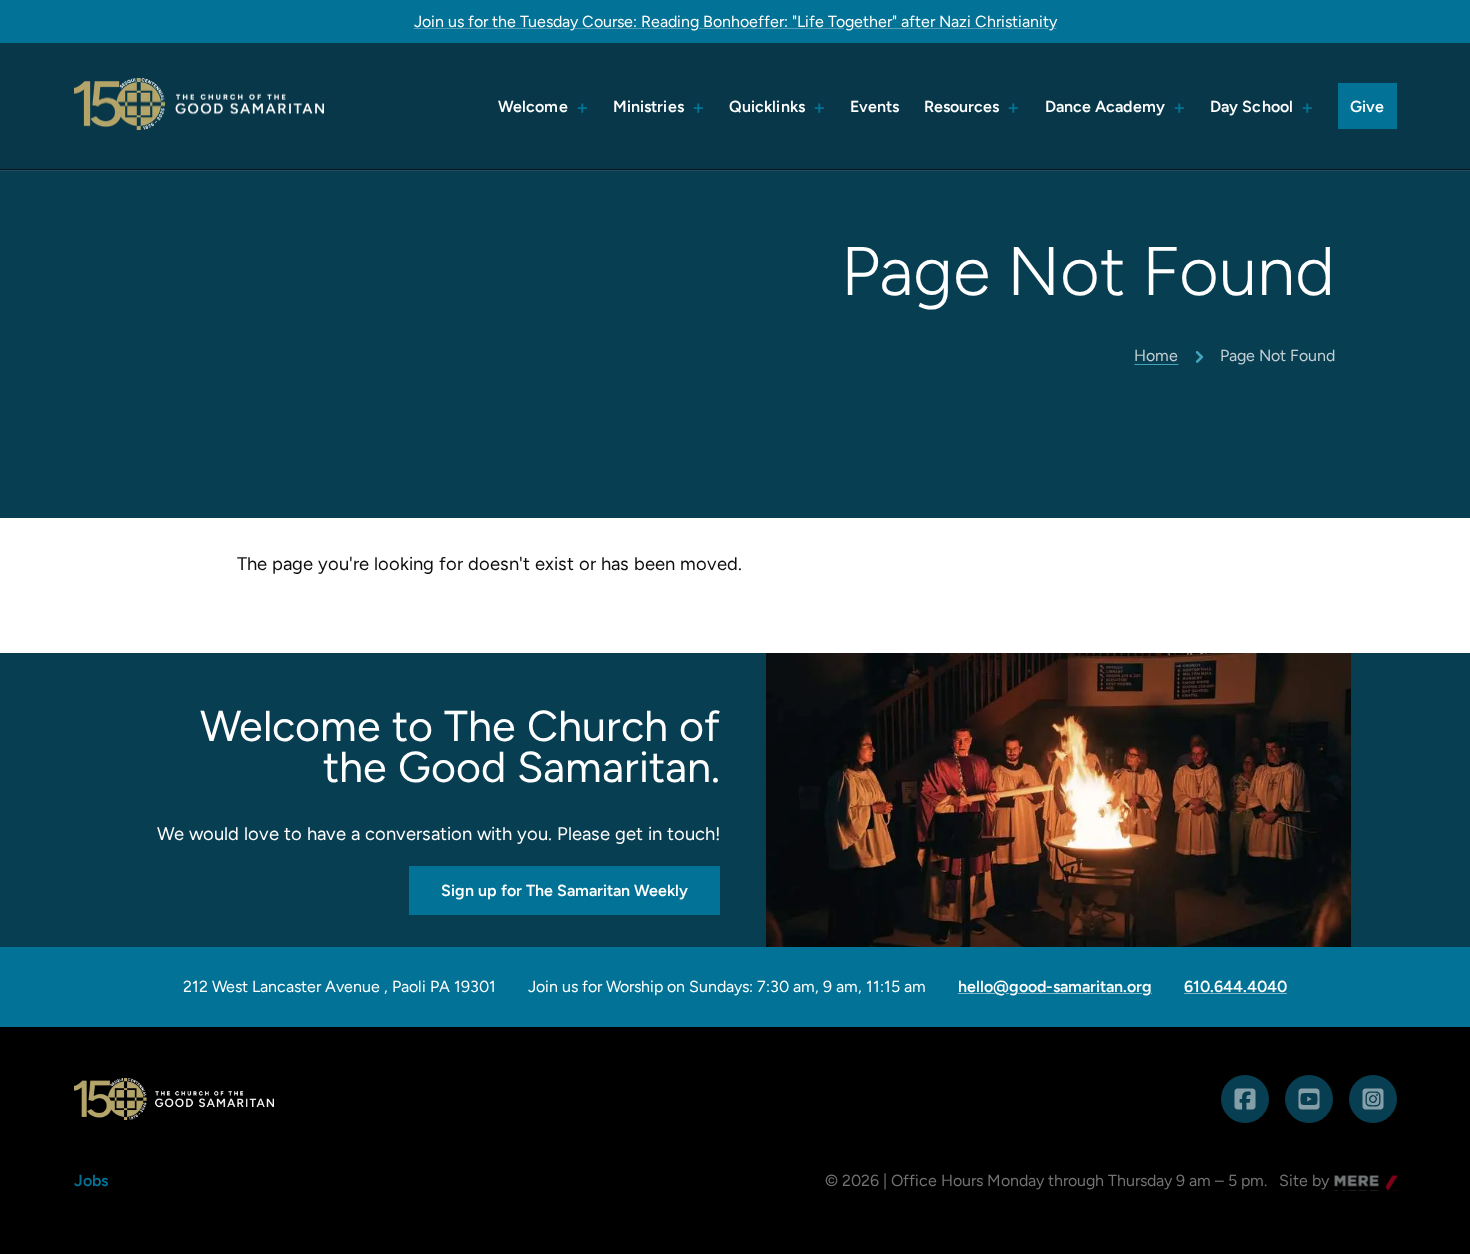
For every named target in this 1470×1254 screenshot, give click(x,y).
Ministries (648, 106)
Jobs (91, 1180)
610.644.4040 (1235, 987)
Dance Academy (1105, 106)
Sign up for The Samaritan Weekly (564, 890)
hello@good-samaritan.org (1055, 987)
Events (875, 106)
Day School (1251, 106)
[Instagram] (1373, 1099)
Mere (1353, 1182)
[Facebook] (1245, 1099)
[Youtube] (1309, 1099)
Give (1367, 106)
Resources (962, 106)
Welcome (533, 106)
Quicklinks (767, 106)
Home (1156, 355)
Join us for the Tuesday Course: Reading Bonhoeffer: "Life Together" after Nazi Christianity (735, 21)
